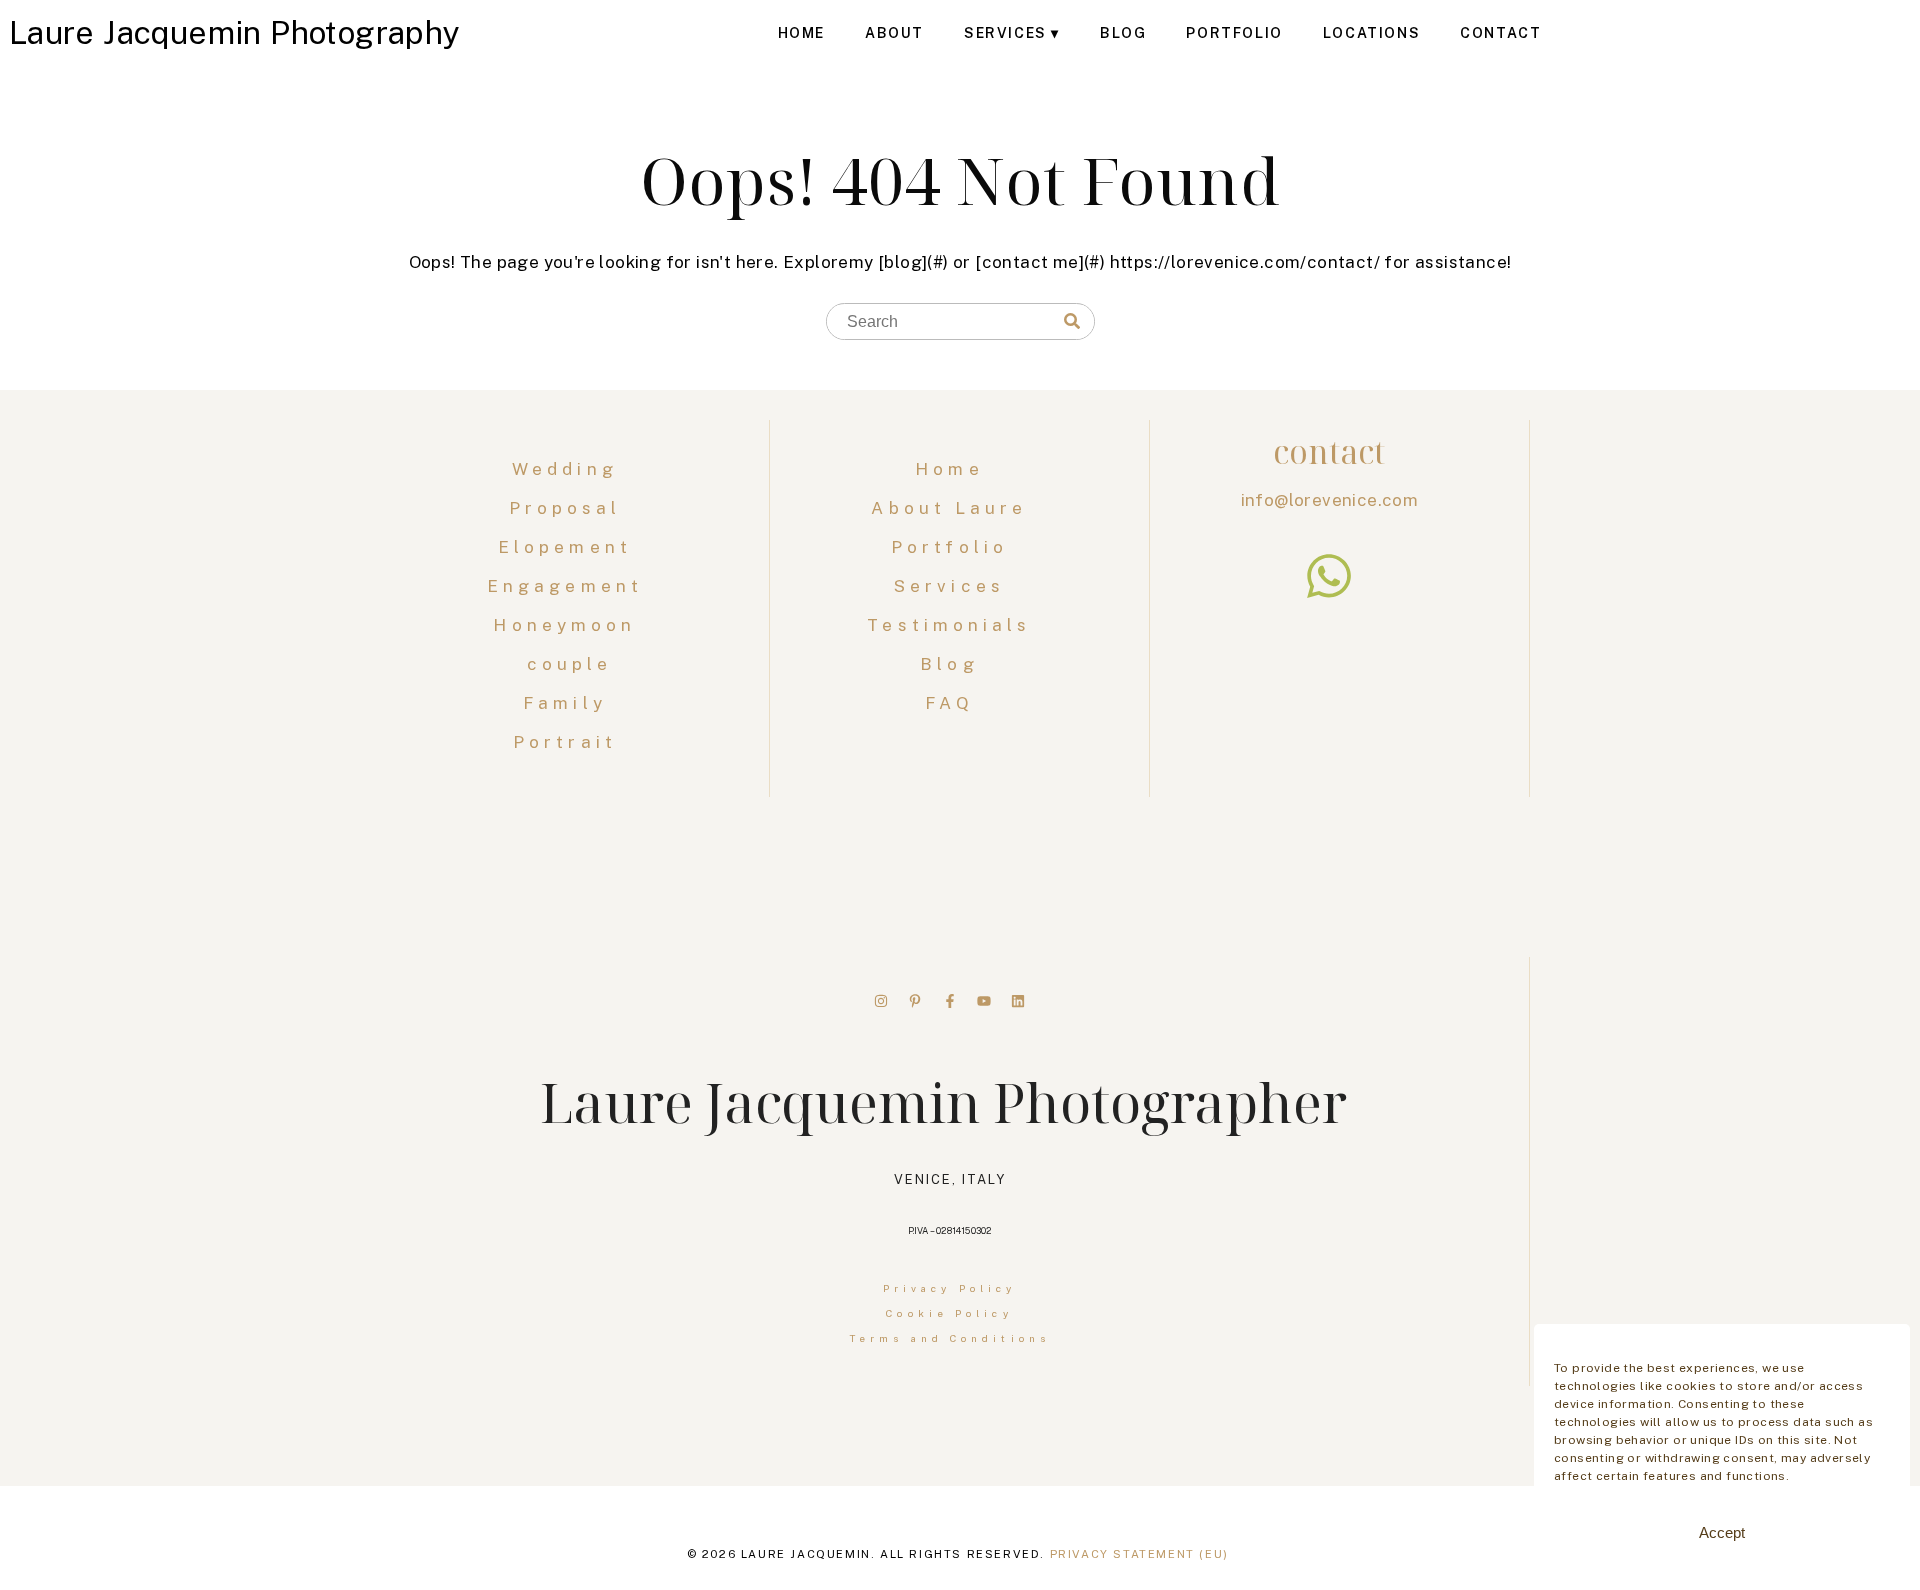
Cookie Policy (949, 1313)
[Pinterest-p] (915, 1001)
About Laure (949, 508)
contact (1329, 451)
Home (801, 33)
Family (569, 703)
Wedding (569, 469)
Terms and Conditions (949, 1338)
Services (1005, 33)
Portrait (569, 742)
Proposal (570, 508)
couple (570, 664)
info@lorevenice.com (1330, 500)
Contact (1500, 33)
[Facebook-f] (950, 1001)
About (894, 33)
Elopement (569, 547)
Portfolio (1234, 33)
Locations (1371, 33)
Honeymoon (569, 625)
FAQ (949, 703)
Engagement (569, 586)
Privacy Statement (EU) (1139, 1554)
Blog (1123, 33)
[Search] (1072, 322)
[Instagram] (881, 1001)
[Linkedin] (1018, 1001)
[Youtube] (984, 1001)
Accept (1722, 1532)
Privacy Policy (949, 1288)
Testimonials (949, 625)
